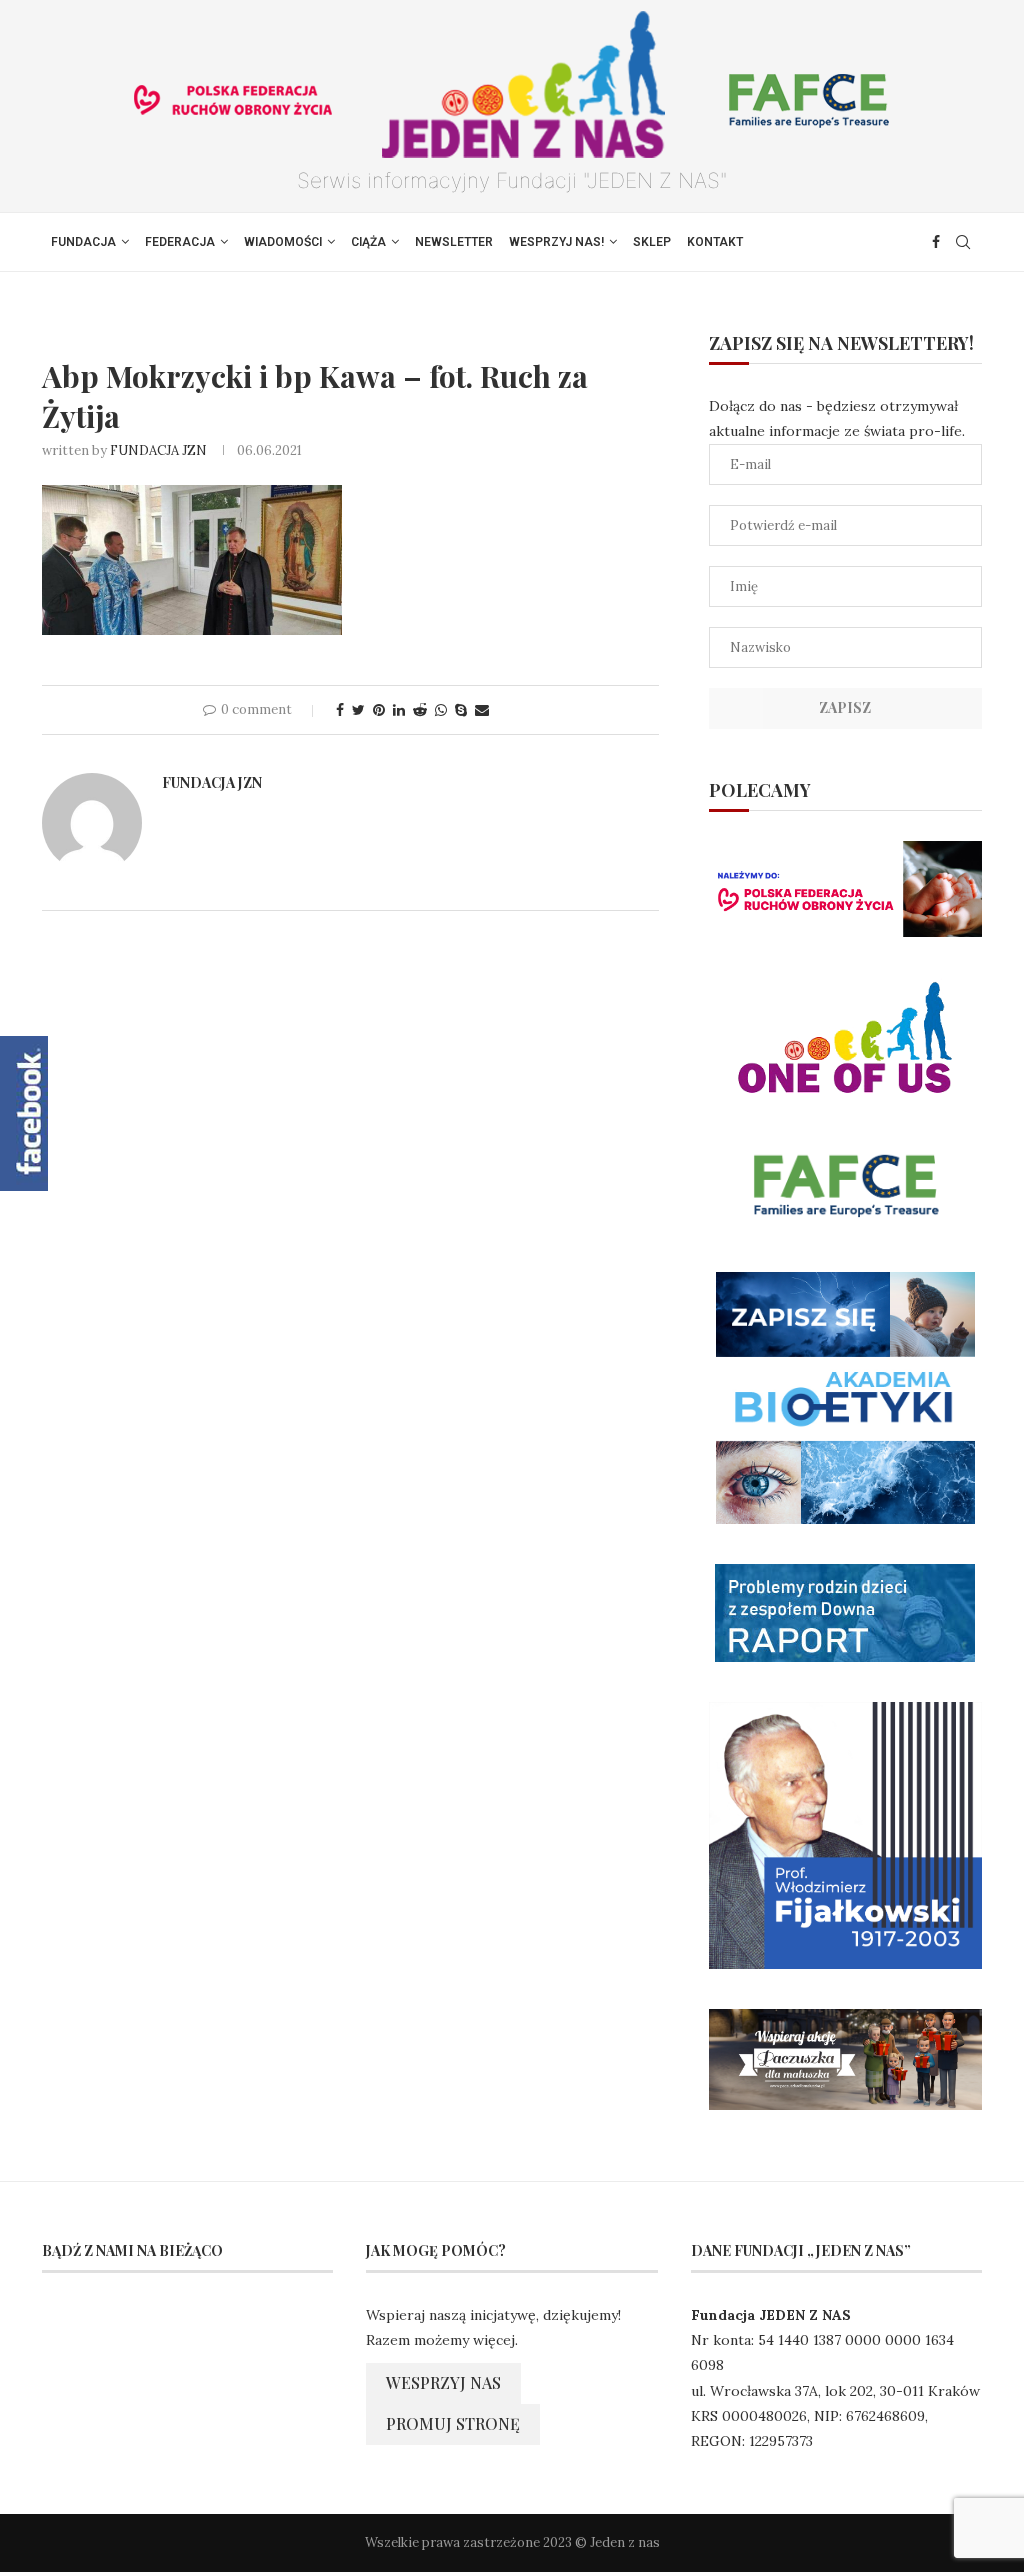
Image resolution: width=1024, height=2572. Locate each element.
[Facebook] (936, 242)
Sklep (652, 242)
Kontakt (715, 242)
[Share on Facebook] (340, 710)
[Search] (963, 242)
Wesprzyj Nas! (556, 242)
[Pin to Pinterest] (379, 710)
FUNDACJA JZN (158, 450)
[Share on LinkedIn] (399, 710)
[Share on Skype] (461, 710)
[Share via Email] (482, 710)
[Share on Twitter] (358, 710)
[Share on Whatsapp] (441, 710)
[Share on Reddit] (420, 710)
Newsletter (454, 242)
